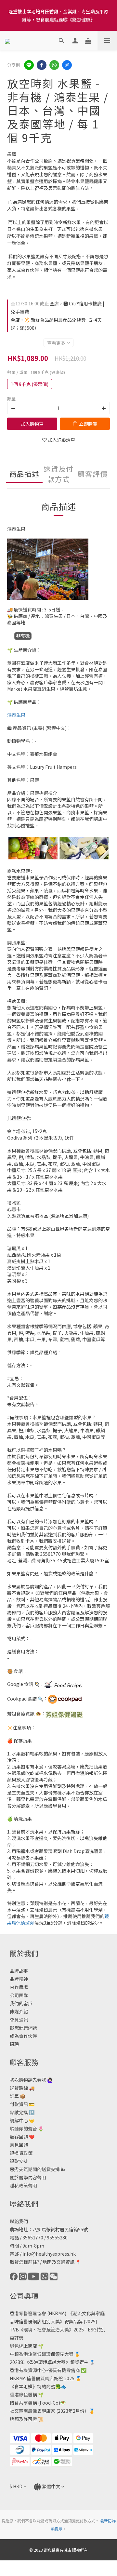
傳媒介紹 (19, 2011)
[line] (29, 65)
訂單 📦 (18, 2096)
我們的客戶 (21, 2003)
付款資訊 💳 (22, 2104)
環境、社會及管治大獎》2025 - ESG (60, 2329)
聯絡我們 (19, 2221)
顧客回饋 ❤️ (22, 2137)
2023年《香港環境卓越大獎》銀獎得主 (49, 2362)
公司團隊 (19, 1995)
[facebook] (42, 65)
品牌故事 (19, 1971)
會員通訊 (19, 2020)
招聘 (14, 2044)
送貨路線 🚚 (22, 2088)
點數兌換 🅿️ (22, 2112)
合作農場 (19, 1987)
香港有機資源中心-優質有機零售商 (45, 2370)
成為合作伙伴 (23, 2036)
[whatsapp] (54, 65)
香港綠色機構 (23, 2395)
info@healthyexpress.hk (49, 2254)
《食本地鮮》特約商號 (32, 2386)
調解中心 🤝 (22, 2120)
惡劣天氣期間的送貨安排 (35, 2169)
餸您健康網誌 (23, 2028)
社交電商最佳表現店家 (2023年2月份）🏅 (52, 2411)
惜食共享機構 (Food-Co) (35, 2403)
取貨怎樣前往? (24, 2262)
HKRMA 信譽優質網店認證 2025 (42, 2378)
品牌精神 (19, 1979)
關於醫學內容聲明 (28, 2177)
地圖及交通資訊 (58, 2262)
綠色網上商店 (23, 2346)
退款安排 (19, 2161)
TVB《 (17, 2329)
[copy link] (67, 65)
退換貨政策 (21, 2153)
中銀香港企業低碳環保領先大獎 (42, 2354)
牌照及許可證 (23, 2419)
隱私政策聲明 (23, 2185)
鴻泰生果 (16, 715)
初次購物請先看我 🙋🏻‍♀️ (31, 2080)
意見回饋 (19, 2145)
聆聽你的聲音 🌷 (27, 2129)
